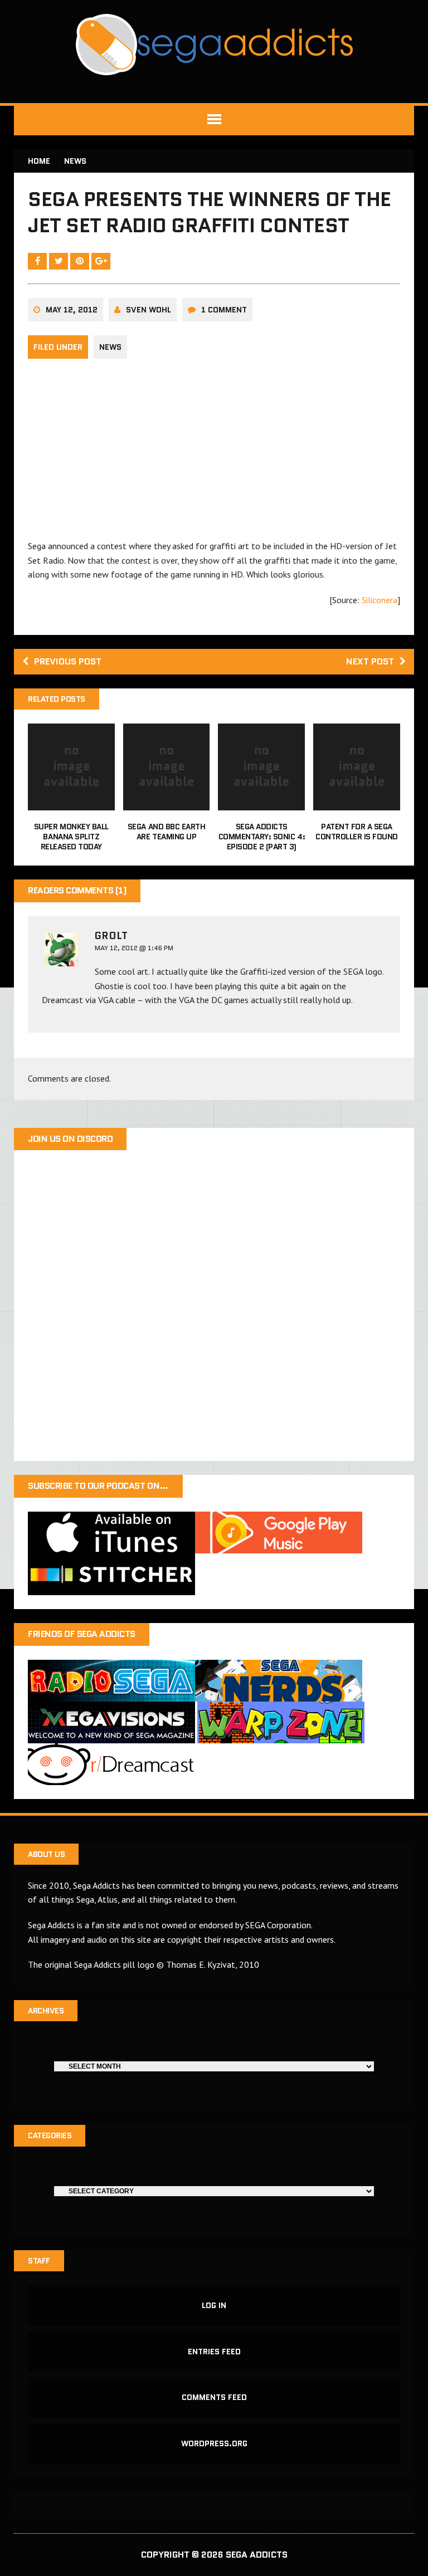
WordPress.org (214, 2443)
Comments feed (214, 2397)
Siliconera (380, 600)
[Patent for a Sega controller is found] (357, 803)
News (110, 347)
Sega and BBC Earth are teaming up (166, 832)
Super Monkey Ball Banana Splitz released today (71, 837)
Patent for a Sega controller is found (357, 832)
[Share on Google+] (101, 261)
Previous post (68, 661)
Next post (370, 661)
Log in (214, 2305)
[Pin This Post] (81, 261)
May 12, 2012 (72, 310)
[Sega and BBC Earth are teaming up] (167, 803)
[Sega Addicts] (214, 45)
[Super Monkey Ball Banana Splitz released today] (71, 803)
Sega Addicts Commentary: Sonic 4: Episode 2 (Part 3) (262, 837)
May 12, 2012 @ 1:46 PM (134, 948)
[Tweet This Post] (60, 261)
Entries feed (214, 2352)
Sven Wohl (149, 310)
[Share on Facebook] (38, 261)
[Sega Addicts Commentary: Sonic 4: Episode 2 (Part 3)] (261, 803)
